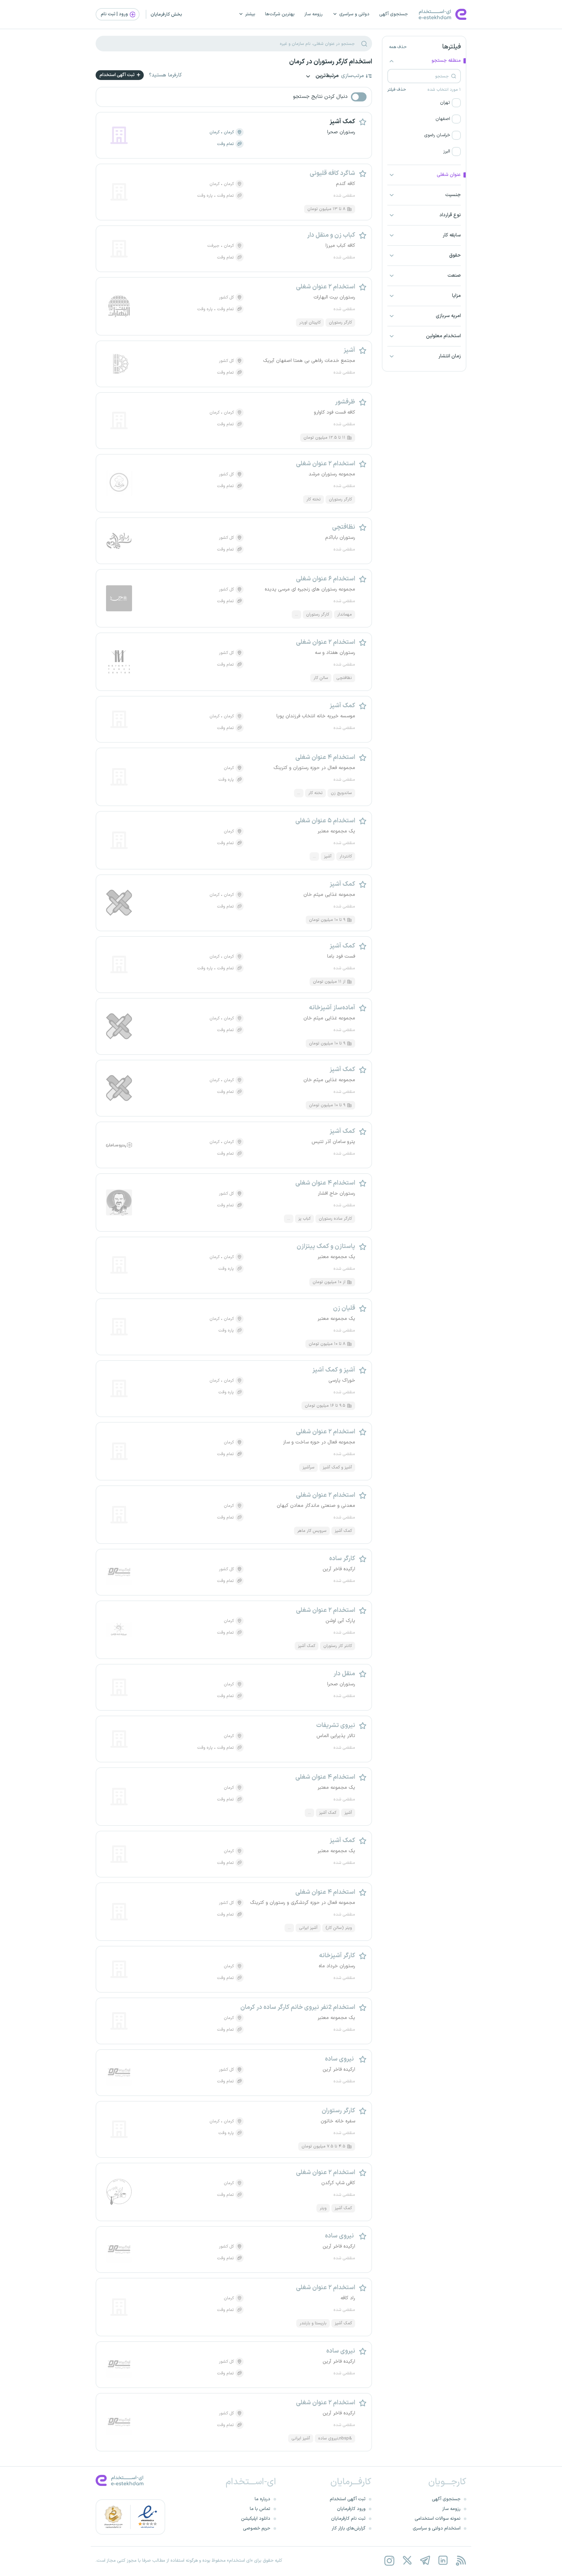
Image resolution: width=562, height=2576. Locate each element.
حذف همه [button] (398, 47)
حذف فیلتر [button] (397, 90)
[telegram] (425, 2561)
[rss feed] (461, 2561)
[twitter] (407, 2561)
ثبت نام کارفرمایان (348, 2519)
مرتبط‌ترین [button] (327, 76)
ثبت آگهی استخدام (118, 75)
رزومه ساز (314, 14)
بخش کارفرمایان (166, 14)
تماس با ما (260, 2509)
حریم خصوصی (257, 2528)
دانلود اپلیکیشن (256, 2519)
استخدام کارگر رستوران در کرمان (331, 62)
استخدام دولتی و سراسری (437, 2528)
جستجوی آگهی (394, 14)
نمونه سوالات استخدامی (438, 2519)
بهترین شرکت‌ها (280, 14)
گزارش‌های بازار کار (349, 2528)
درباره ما (262, 2499)
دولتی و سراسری (354, 14)
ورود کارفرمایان (351, 2509)
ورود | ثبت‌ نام (115, 14)
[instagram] (389, 2561)
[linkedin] (443, 2561)
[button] (424, 103)
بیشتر (250, 14)
